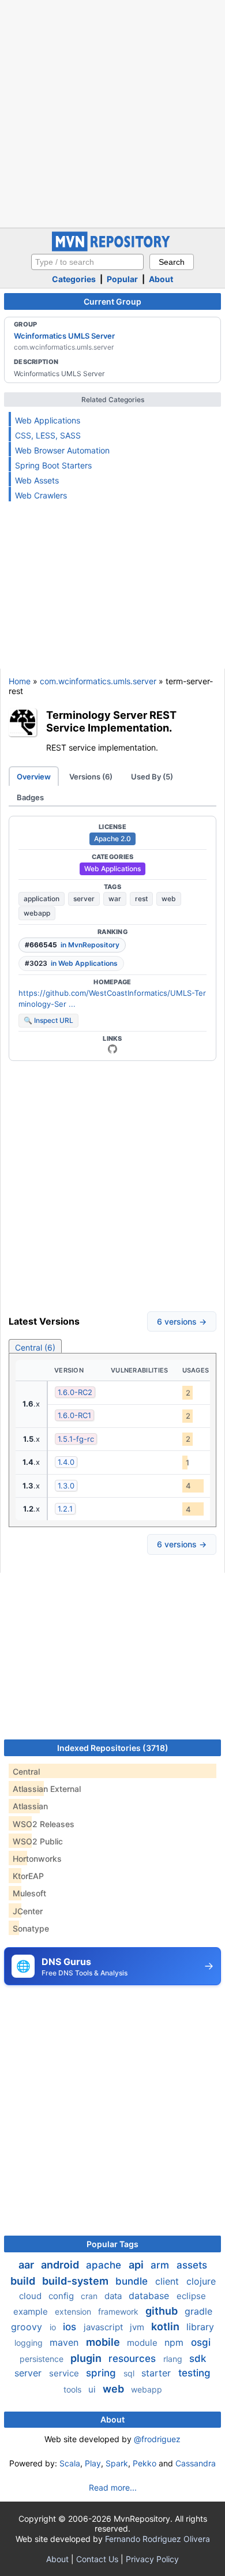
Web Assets (37, 480)
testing (194, 2373)
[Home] (112, 248)
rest (141, 899)
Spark (117, 2463)
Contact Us (97, 2559)
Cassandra (196, 2463)
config (62, 2296)
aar (27, 2265)
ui (93, 2389)
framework (119, 2311)
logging (30, 2343)
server (84, 899)
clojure (201, 2281)
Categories (74, 279)
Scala (70, 2463)
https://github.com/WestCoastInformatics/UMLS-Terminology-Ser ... (112, 999)
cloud (31, 2296)
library (200, 2327)
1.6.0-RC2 (75, 1392)
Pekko (145, 2463)
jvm (138, 2327)
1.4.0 (66, 1462)
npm (175, 2342)
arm (161, 2265)
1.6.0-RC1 (74, 1415)
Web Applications (48, 420)
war (115, 899)
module (143, 2343)
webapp (37, 913)
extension (74, 2311)
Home (20, 681)
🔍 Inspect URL (48, 1020)
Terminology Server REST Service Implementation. (111, 721)
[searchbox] (87, 262)
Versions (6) (91, 777)
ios (71, 2327)
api (137, 2265)
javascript (104, 2327)
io (54, 2327)
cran (90, 2296)
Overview (34, 777)
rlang (174, 2359)
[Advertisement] (112, 113)
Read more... (113, 2487)
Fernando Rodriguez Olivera (157, 2539)
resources (134, 2358)
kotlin (166, 2326)
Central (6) (35, 1347)
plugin (87, 2358)
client (168, 2281)
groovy (28, 2327)
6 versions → (182, 1321)
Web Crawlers (41, 495)
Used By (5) (152, 777)
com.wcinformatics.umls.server (98, 681)
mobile (104, 2342)
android (61, 2265)
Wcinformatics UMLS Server (64, 336)
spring (102, 2373)
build (24, 2281)
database (150, 2296)
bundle (133, 2281)
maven (65, 2342)
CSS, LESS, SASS (48, 435)
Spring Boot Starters (53, 465)
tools (74, 2389)
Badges (30, 797)
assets (192, 2265)
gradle (198, 2311)
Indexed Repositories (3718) (113, 1748)
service (65, 2373)
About (161, 279)
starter (157, 2373)
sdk (198, 2358)
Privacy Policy (152, 2559)
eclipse (191, 2296)
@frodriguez (157, 2439)
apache (105, 2265)
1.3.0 (66, 1486)
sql (130, 2373)
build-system (76, 2281)
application (42, 899)
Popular (122, 279)
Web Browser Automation (62, 450)
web (169, 899)
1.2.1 (65, 1509)
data (114, 2296)
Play (93, 2463)
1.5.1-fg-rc (76, 1439)
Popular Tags (112, 2244)
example (32, 2311)
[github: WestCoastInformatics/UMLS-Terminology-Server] (112, 1049)
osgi (201, 2342)
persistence (43, 2359)
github (163, 2311)
